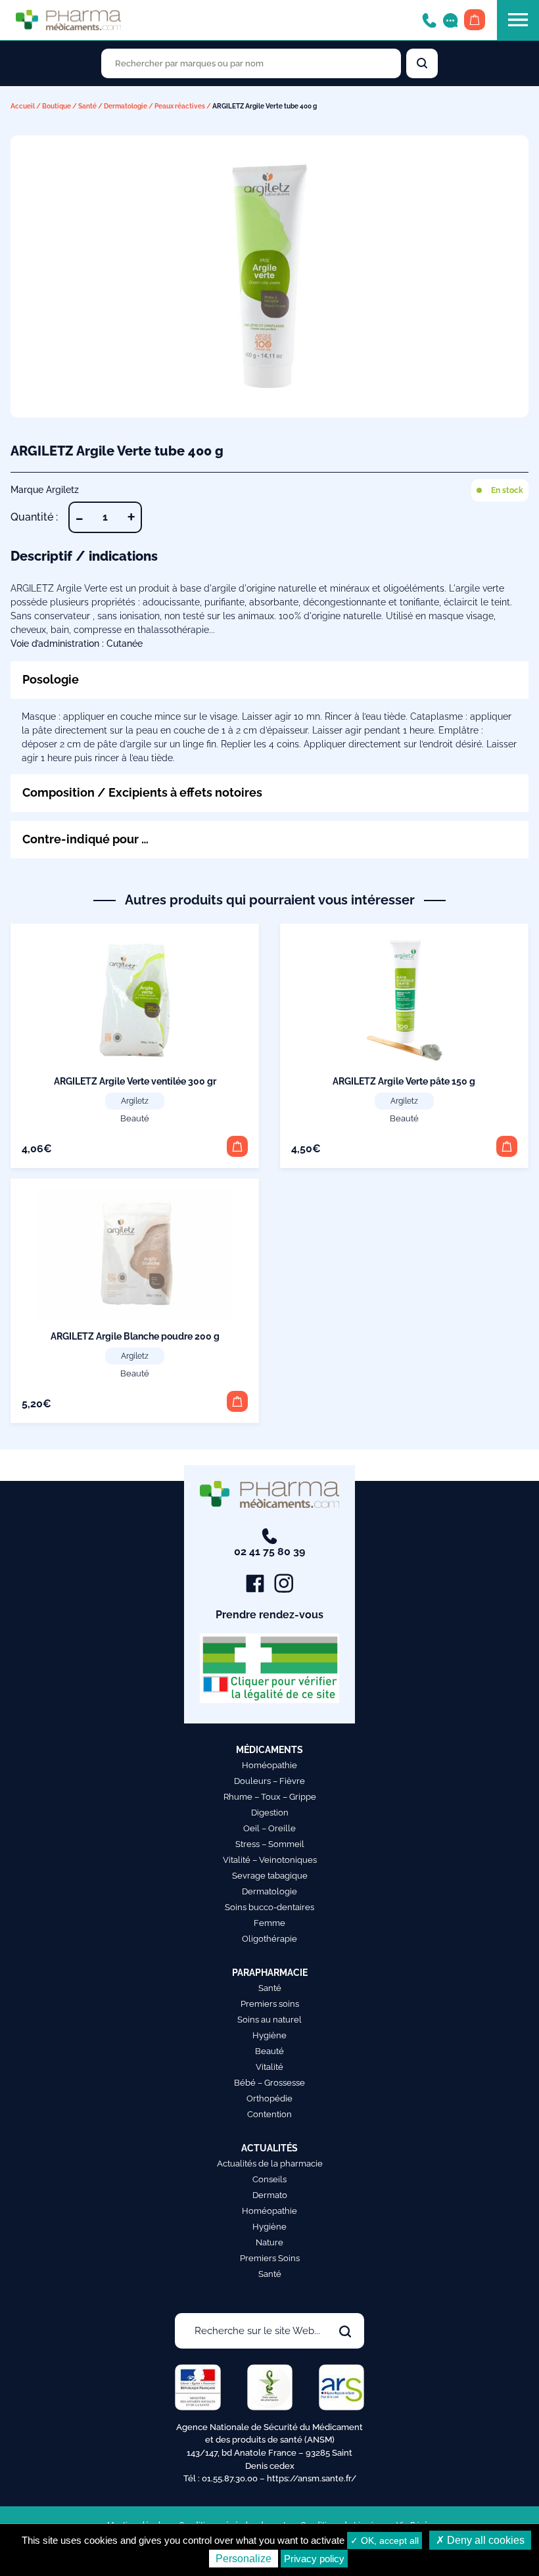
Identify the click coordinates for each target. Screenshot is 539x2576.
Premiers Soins (270, 2258)
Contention (269, 2114)
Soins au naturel (269, 2020)
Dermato (270, 2195)
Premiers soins (270, 2004)
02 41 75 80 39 (269, 1552)
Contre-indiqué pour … (85, 839)
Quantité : (34, 517)
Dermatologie (126, 106)
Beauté (135, 1118)
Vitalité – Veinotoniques (270, 1860)
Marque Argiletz (45, 490)
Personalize (244, 2559)
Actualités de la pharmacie (270, 2164)
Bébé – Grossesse (269, 2083)
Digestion (270, 1813)
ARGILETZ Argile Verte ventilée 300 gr (135, 1081)
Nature (269, 2242)
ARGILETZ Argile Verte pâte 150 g (404, 1081)
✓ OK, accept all (385, 2541)
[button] (237, 1146)
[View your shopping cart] (475, 20)
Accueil (23, 106)
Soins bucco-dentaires (269, 1907)
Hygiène (269, 2035)
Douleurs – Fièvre (269, 1781)
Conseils (269, 2179)
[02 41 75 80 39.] (429, 19)
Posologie (51, 679)
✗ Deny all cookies (480, 2540)
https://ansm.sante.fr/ (312, 2478)
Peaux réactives (180, 106)
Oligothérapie (269, 1939)
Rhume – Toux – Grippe (270, 1797)
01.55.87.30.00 (230, 2478)
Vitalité (269, 2067)
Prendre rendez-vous (269, 1615)
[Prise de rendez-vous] (450, 19)
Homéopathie (269, 1765)
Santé (87, 106)
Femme (269, 1923)
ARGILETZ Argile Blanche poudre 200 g (135, 1336)
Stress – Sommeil (270, 1844)
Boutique (57, 106)
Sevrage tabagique (270, 1876)
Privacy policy (314, 2559)
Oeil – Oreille (269, 1828)
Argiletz (135, 1101)
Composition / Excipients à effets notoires (142, 792)
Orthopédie (269, 2098)
